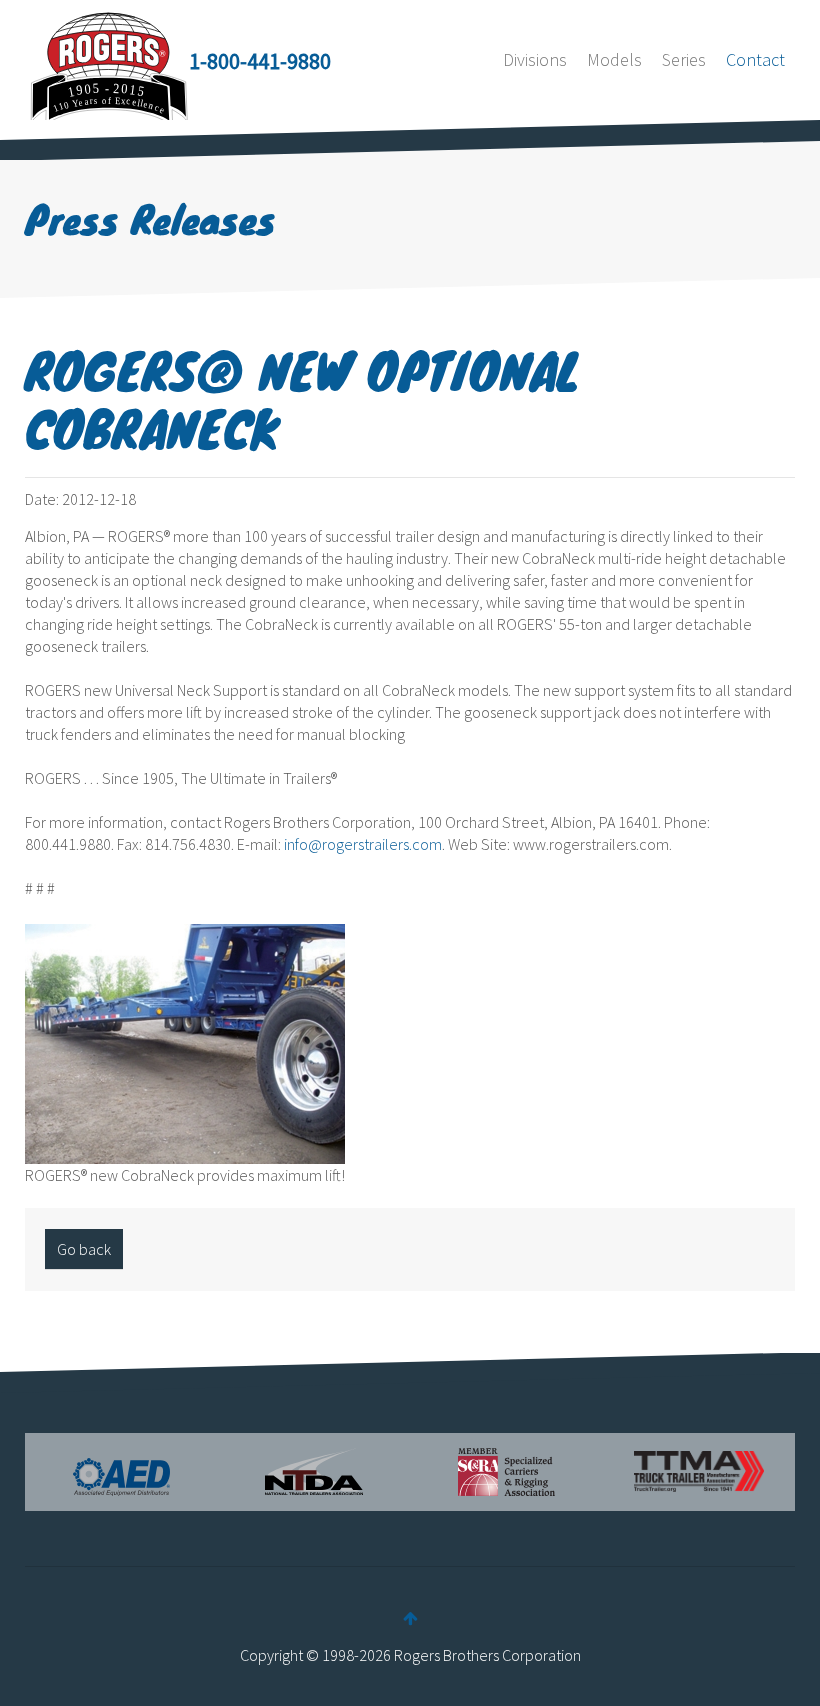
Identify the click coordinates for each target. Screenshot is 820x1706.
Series (684, 59)
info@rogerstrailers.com (363, 844)
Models (614, 59)
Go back (84, 1249)
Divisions (535, 59)
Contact (755, 59)
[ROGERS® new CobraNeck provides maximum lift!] (185, 1041)
